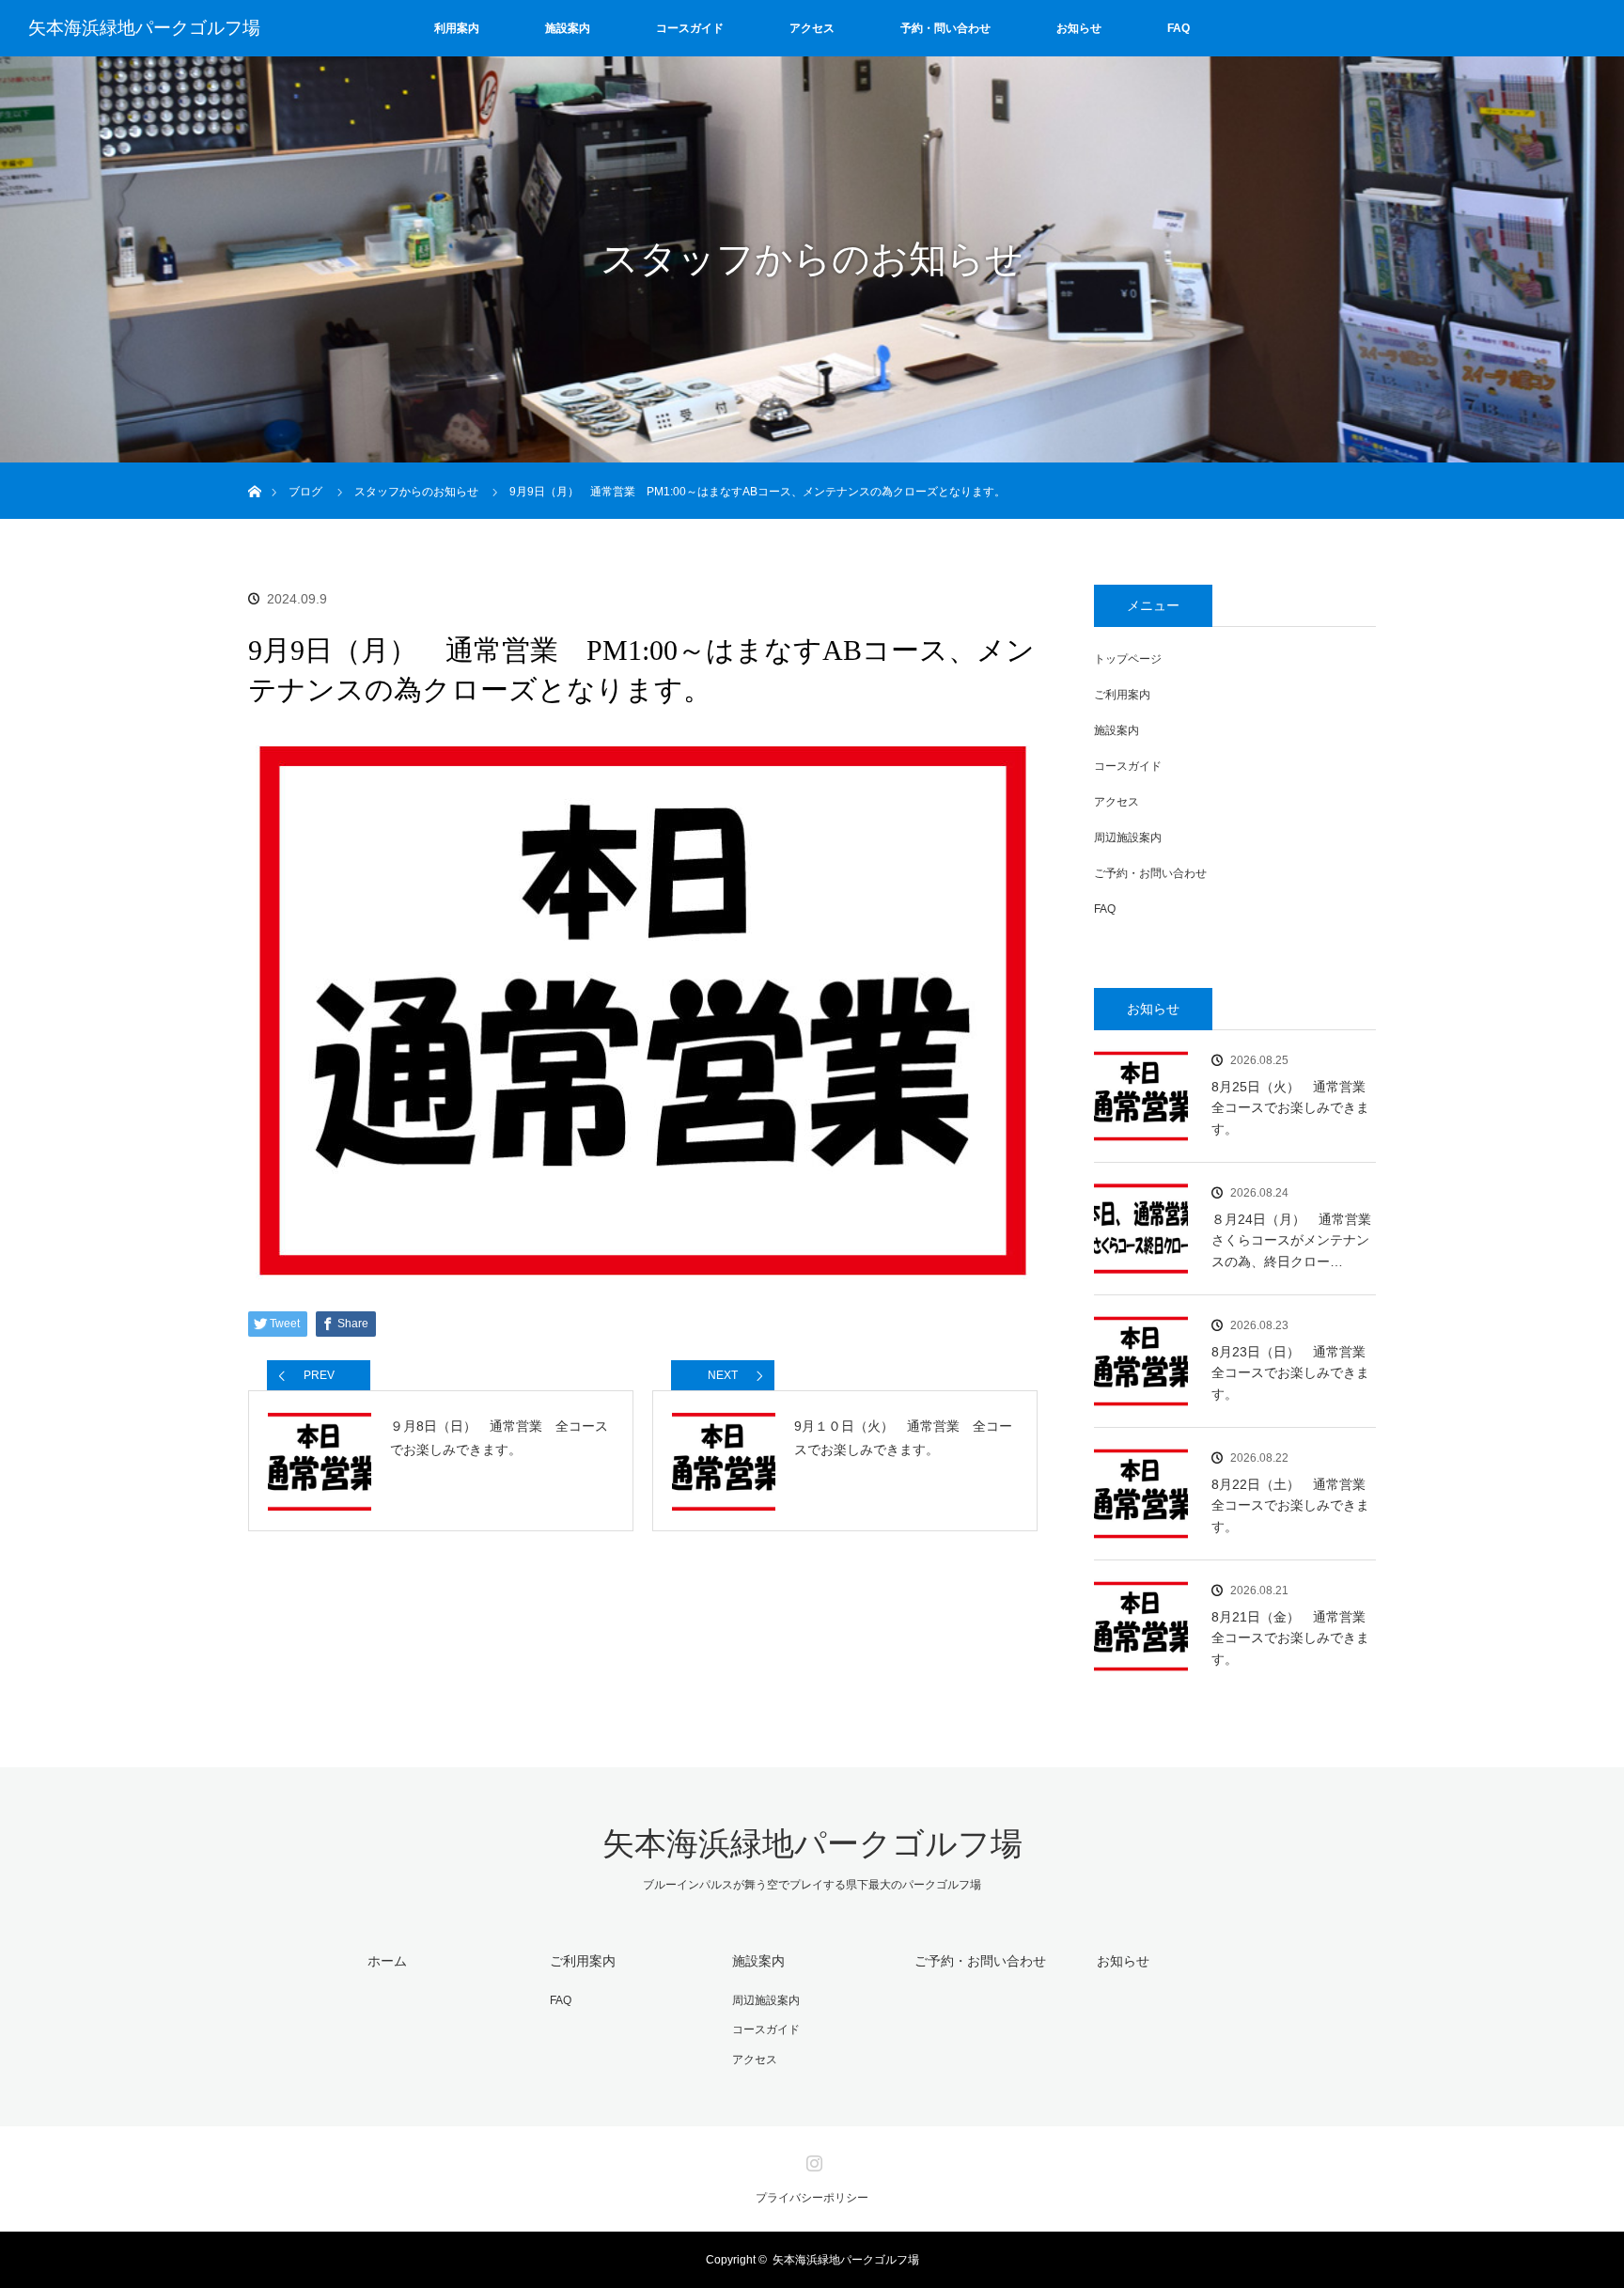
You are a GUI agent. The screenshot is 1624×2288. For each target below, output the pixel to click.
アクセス (812, 28)
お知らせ (1079, 28)
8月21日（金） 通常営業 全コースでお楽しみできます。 (1294, 1638)
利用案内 (457, 28)
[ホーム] (254, 470)
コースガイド (690, 28)
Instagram (812, 2159)
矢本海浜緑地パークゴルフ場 (144, 28)
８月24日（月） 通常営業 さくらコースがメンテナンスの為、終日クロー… (1294, 1240)
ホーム (387, 1961)
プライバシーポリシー (812, 2198)
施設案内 (568, 28)
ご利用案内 (1122, 695)
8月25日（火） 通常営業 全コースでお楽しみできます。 (1294, 1108)
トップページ (1128, 659)
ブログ (305, 492)
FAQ (1179, 28)
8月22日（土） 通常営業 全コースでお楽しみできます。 (1294, 1505)
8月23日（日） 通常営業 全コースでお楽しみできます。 (1294, 1373)
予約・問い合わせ (945, 28)
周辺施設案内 (1128, 838)
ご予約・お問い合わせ (1150, 873)
